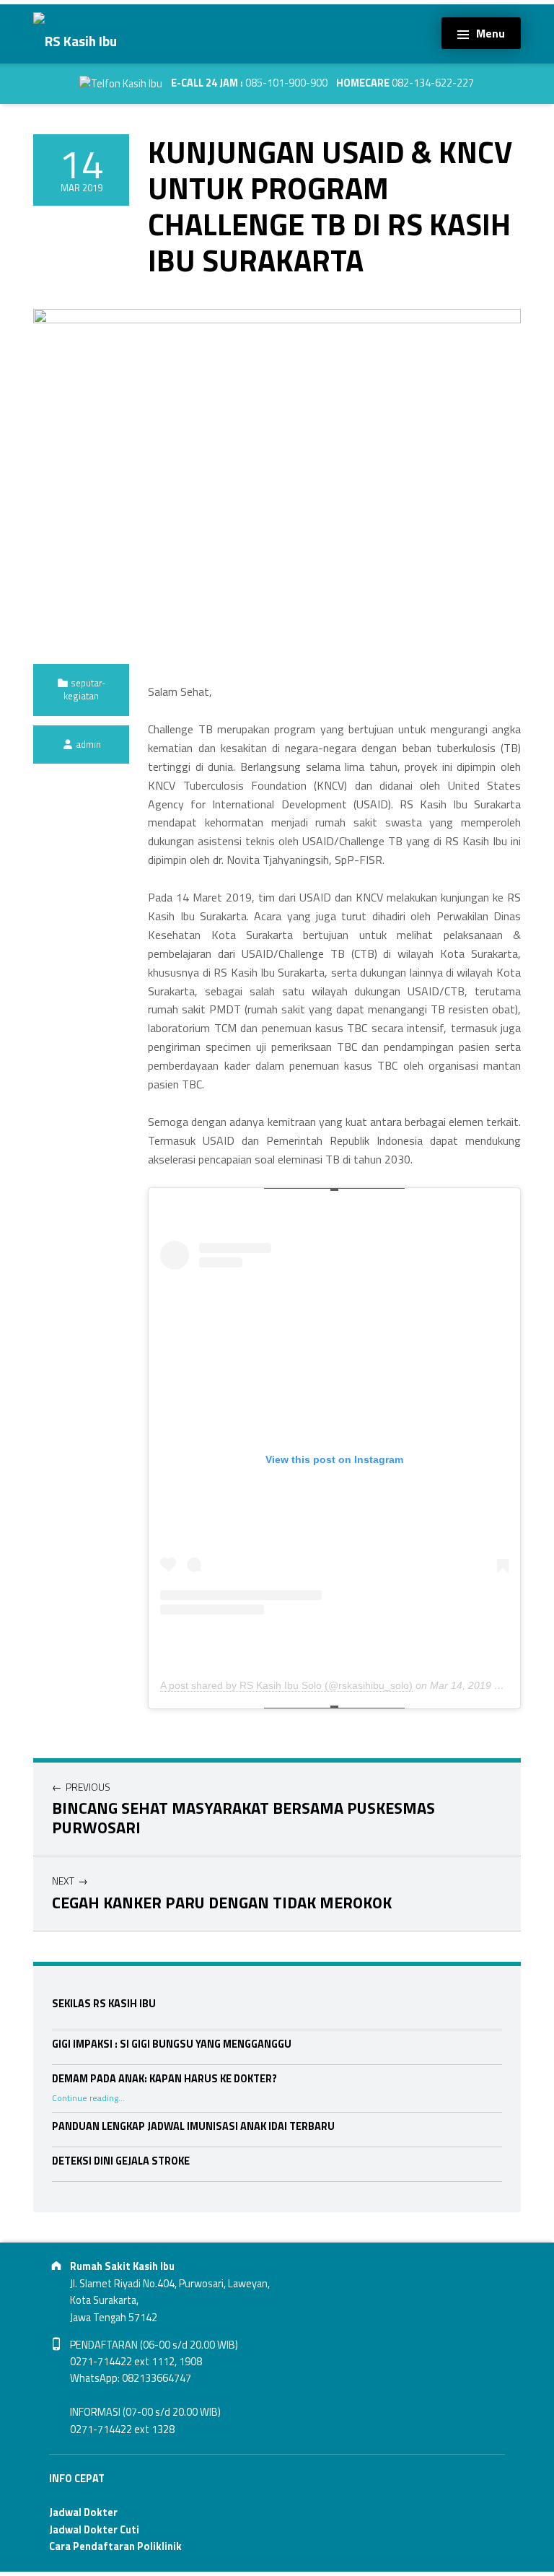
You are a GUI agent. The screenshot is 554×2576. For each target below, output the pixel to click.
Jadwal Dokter (83, 2512)
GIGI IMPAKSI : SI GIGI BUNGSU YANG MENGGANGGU (172, 2044)
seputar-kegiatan (85, 689)
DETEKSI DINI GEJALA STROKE (121, 2161)
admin (88, 744)
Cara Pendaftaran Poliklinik (115, 2546)
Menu (491, 33)
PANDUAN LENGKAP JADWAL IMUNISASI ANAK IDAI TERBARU (193, 2126)
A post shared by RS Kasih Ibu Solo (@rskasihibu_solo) (286, 1685)
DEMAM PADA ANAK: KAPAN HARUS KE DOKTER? (164, 2079)
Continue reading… (88, 2098)
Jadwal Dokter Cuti (94, 2530)
